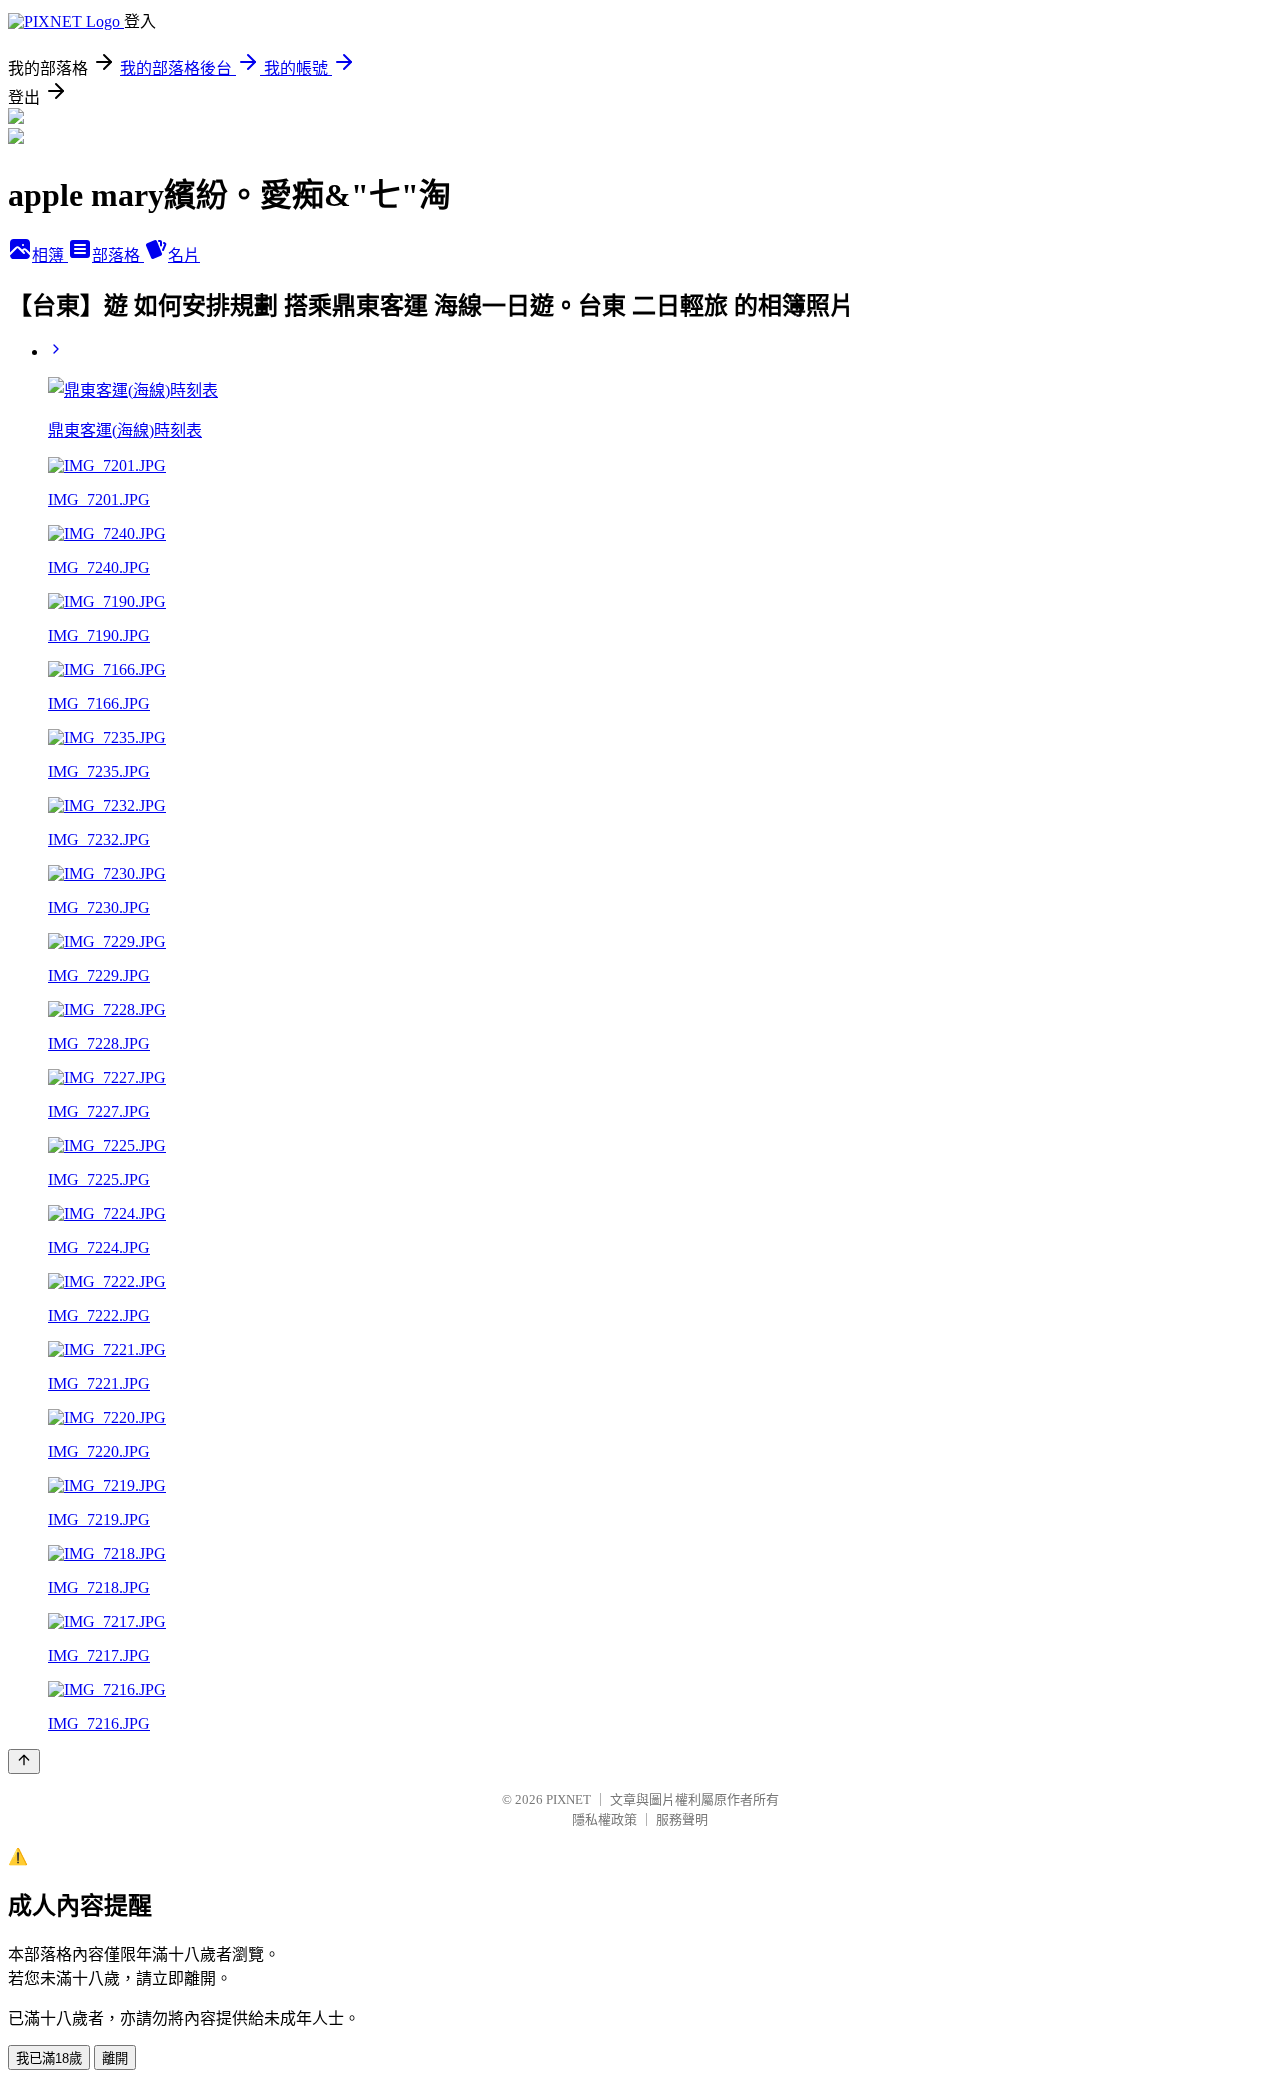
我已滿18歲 (49, 2058)
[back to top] (24, 1761)
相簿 (50, 255)
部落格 (118, 255)
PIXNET (568, 1799)
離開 (115, 2058)
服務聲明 (682, 1819)
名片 (184, 255)
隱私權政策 (604, 1819)
